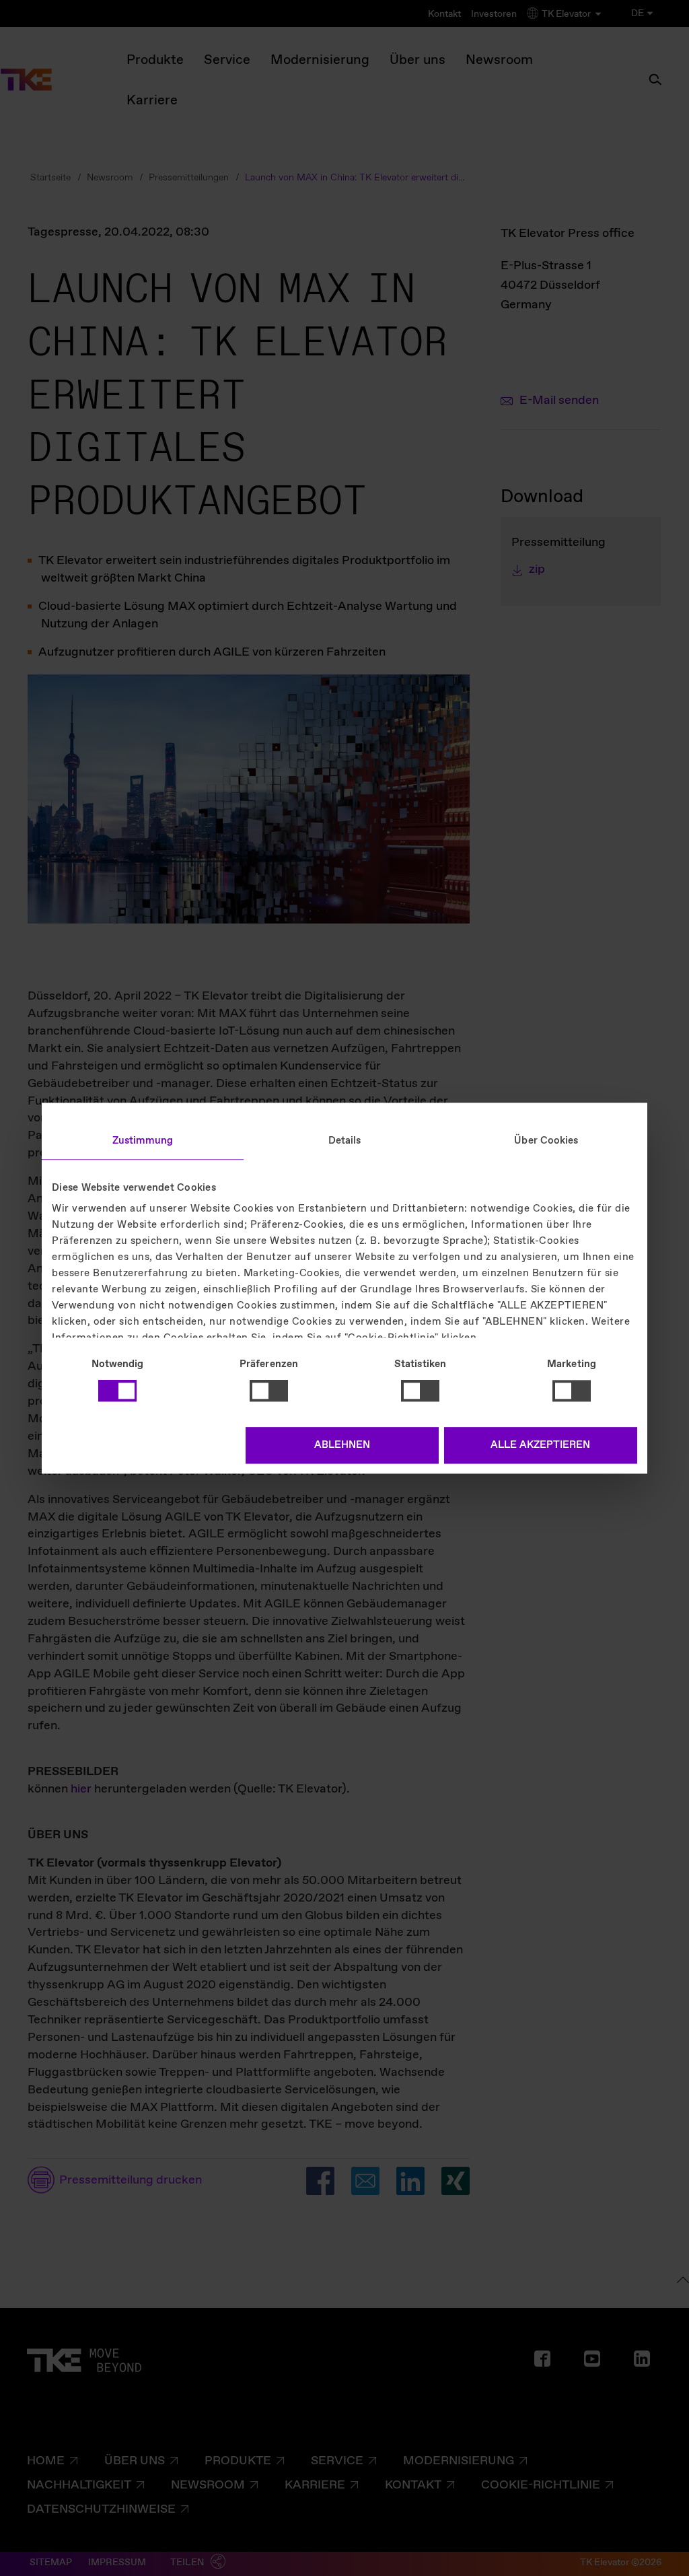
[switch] (269, 1391)
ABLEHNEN (342, 1445)
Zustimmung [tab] (143, 1141)
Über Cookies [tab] (546, 1141)
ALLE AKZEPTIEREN (540, 1445)
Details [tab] (345, 1141)
